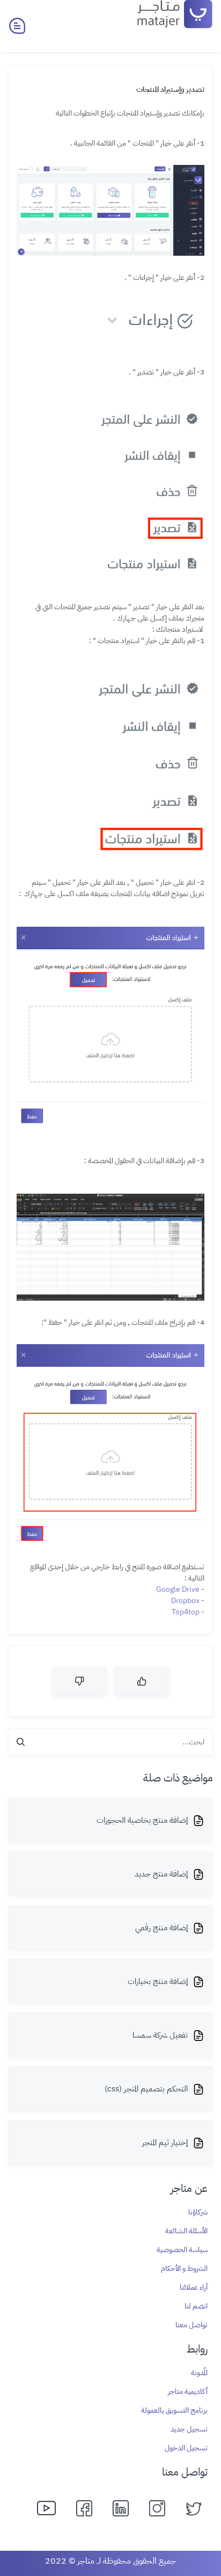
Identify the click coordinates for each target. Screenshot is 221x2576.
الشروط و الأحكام (184, 2268)
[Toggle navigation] (17, 26)
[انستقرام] (158, 2507)
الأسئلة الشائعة (186, 2231)
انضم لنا (196, 2306)
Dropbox (185, 1601)
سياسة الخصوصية (182, 2250)
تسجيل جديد (189, 2429)
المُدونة (199, 2373)
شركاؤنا (198, 2212)
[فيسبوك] (85, 2507)
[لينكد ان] (122, 2507)
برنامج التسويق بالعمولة (174, 2410)
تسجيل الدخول (186, 2448)
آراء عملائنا (194, 2287)
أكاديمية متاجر (188, 2391)
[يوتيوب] (49, 2507)
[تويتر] (195, 2507)
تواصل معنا (191, 2325)
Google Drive (178, 1589)
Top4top (186, 1612)
